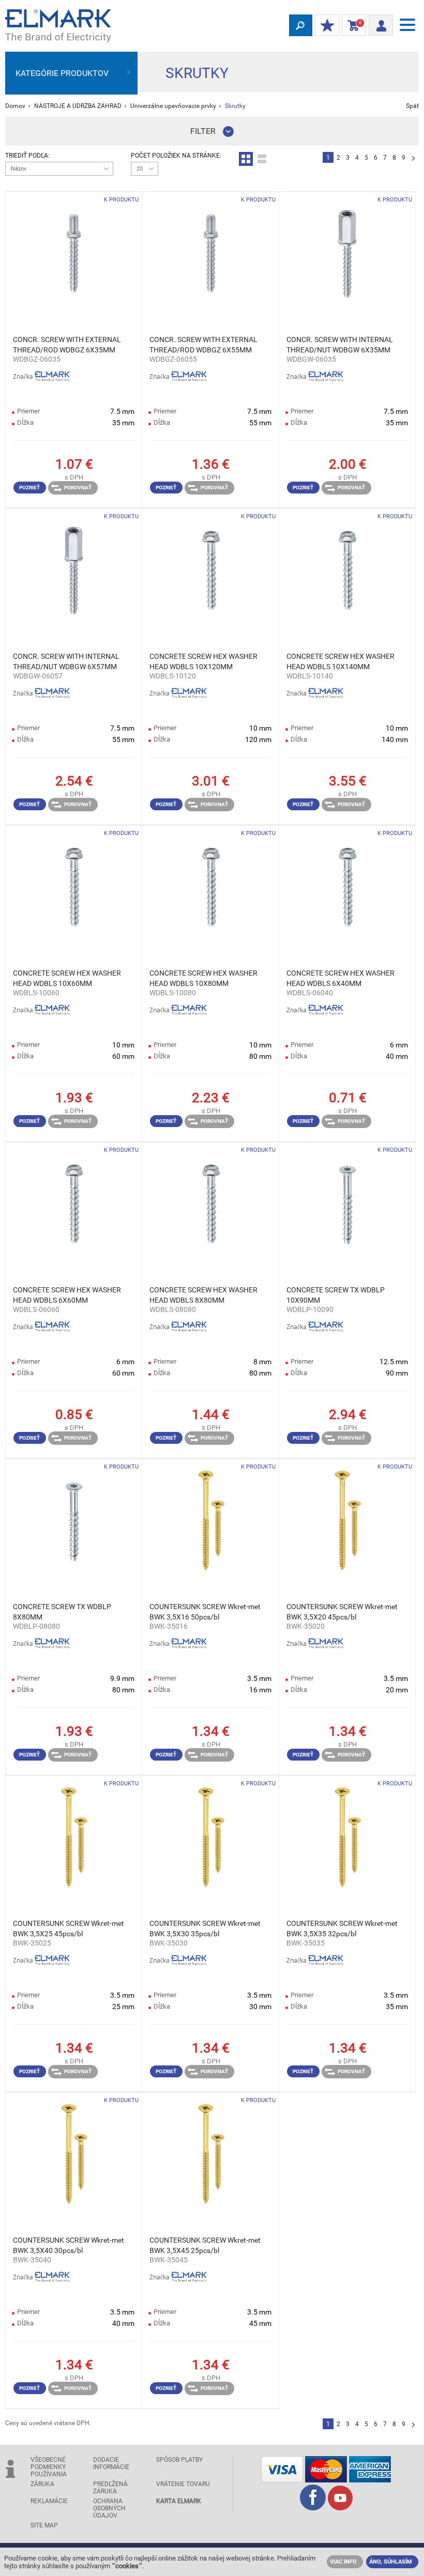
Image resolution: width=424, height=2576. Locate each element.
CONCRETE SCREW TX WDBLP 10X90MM (336, 1295)
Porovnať (78, 488)
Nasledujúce (413, 159)
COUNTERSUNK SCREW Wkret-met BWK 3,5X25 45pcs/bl (69, 1929)
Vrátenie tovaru (183, 2484)
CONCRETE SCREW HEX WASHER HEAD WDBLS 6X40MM (340, 978)
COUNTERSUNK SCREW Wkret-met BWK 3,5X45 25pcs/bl (205, 2245)
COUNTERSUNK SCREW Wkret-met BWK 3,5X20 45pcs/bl (342, 1612)
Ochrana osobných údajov (109, 2508)
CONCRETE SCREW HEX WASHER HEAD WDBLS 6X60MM (67, 1295)
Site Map (44, 2525)
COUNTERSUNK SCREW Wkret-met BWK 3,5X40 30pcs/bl (69, 2245)
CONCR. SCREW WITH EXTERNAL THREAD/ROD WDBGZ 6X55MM (203, 345)
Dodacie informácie (111, 2463)
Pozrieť (29, 488)
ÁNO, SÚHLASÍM (391, 2562)
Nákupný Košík (352, 25)
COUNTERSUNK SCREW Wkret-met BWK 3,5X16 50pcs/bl (205, 1612)
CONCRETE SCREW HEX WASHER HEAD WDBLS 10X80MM (203, 978)
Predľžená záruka (110, 2488)
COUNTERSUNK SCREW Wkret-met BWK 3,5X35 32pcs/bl (342, 1929)
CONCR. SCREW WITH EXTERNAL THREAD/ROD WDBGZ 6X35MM (67, 345)
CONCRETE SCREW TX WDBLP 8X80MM (62, 1612)
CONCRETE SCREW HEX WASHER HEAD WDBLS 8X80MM (203, 1295)
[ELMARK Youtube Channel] (340, 2508)
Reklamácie (49, 2501)
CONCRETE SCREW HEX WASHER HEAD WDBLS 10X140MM (340, 661)
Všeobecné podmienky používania (49, 2467)
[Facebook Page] (313, 2508)
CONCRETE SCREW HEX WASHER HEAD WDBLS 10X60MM (67, 978)
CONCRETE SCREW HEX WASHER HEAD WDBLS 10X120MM (203, 661)
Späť (412, 106)
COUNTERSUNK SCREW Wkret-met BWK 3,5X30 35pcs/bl (205, 1929)
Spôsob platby (179, 2460)
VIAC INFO (343, 2562)
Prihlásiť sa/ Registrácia (381, 22)
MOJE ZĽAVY (327, 26)
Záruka (42, 2484)
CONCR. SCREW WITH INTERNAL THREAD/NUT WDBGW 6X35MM (340, 345)
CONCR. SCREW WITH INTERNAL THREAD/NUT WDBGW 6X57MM (66, 661)
